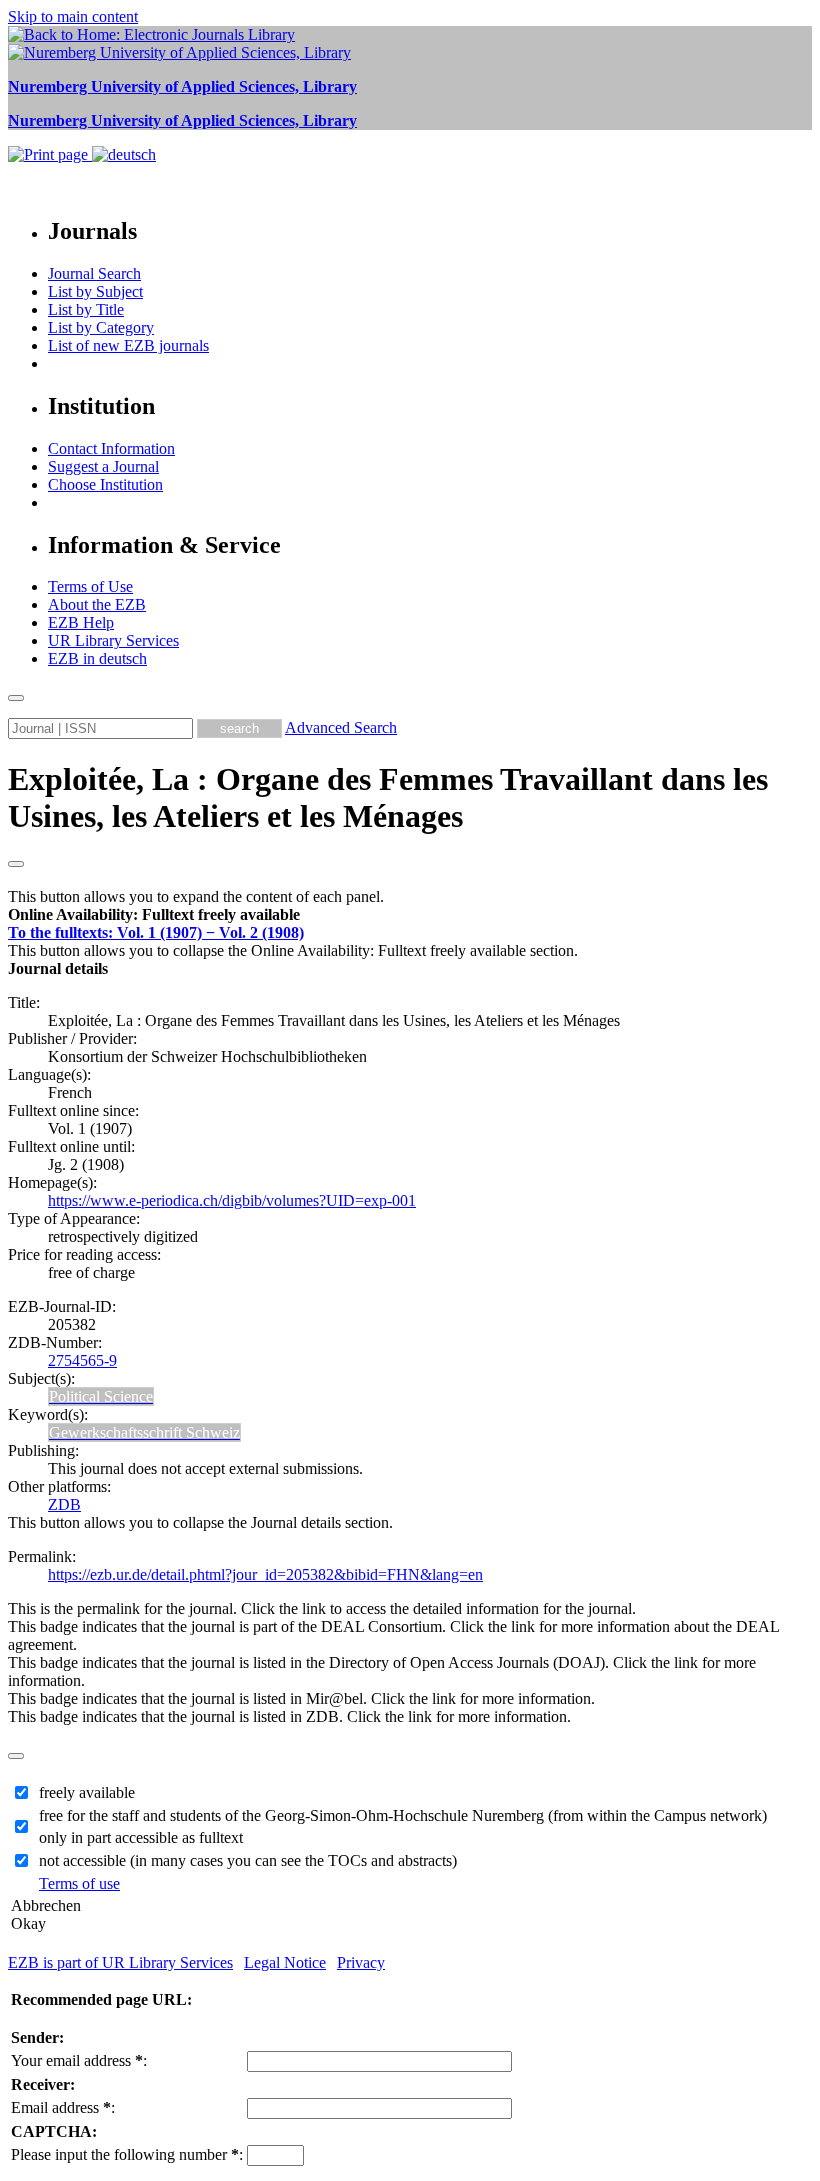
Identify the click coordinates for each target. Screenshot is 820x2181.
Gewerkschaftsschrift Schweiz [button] (144, 1432)
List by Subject (95, 291)
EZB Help (81, 622)
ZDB (64, 1504)
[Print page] (50, 154)
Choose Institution (105, 484)
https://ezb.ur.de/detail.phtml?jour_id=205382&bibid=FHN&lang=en (265, 1574)
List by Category (101, 327)
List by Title (86, 309)
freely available (87, 1792)
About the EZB (97, 604)
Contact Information (111, 448)
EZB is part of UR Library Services (120, 1962)
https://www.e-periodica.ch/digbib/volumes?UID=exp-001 (232, 1200)
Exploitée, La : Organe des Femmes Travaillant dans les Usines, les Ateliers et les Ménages (388, 797)
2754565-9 (82, 1360)
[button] (154, 914)
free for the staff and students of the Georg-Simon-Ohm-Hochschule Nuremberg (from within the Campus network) (403, 1815)
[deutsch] (124, 154)
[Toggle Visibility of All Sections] (16, 864)
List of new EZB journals (128, 345)
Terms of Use (90, 586)
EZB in (97, 658)
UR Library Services (113, 640)
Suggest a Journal (103, 466)
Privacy (361, 1962)
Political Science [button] (101, 1396)
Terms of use (79, 1883)
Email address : (63, 2107)
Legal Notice (285, 1962)
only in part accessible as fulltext (141, 1837)
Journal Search (94, 273)
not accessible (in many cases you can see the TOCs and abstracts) (248, 1860)
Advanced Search (341, 727)
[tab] (410, 915)
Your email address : (79, 2060)
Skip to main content (73, 16)
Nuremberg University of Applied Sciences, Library (182, 86)
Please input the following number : (127, 2154)
